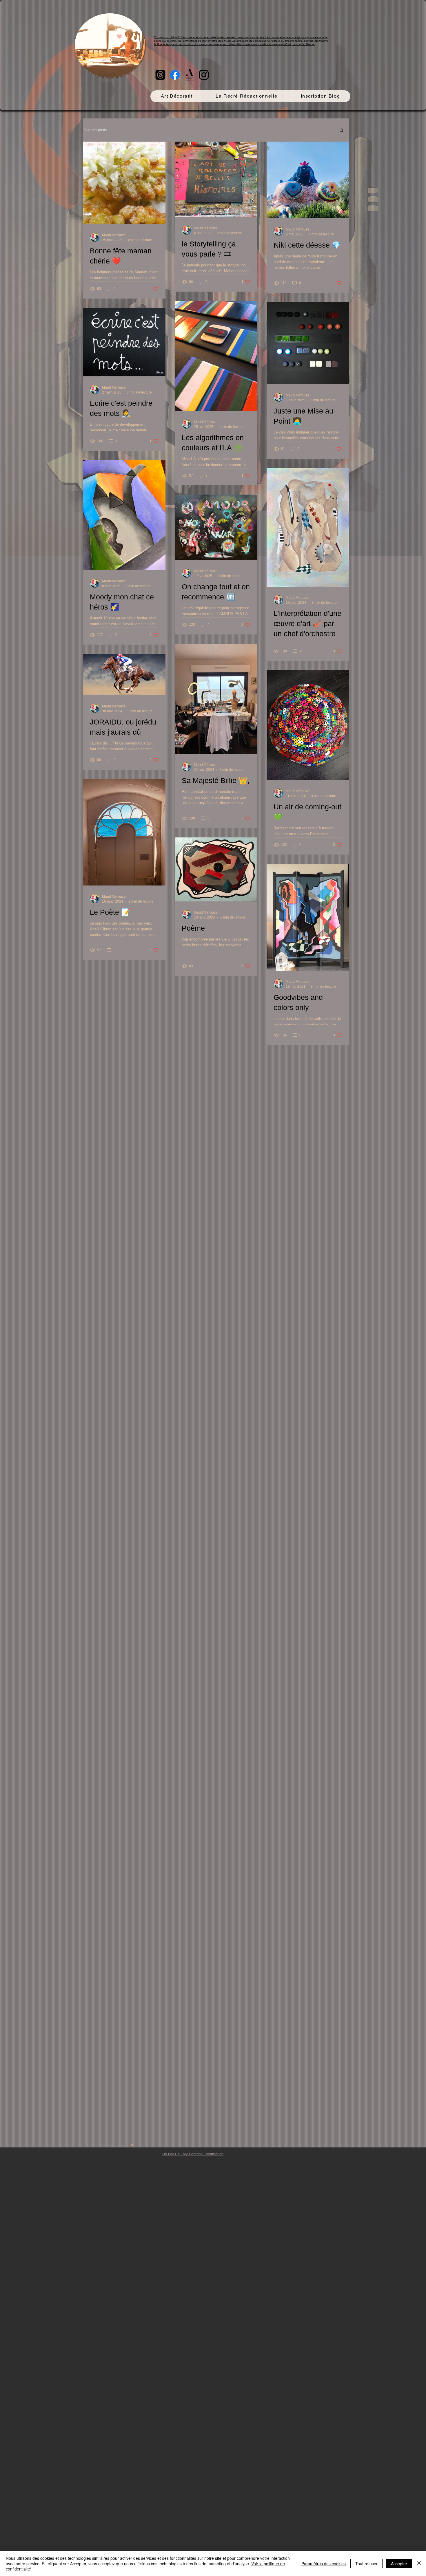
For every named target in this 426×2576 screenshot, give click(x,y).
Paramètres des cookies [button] (324, 2564)
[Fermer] (419, 2563)
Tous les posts (95, 130)
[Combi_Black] (189, 75)
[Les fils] (160, 75)
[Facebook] (175, 75)
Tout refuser (366, 2564)
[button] (342, 131)
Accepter (399, 2564)
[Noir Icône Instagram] (204, 75)
